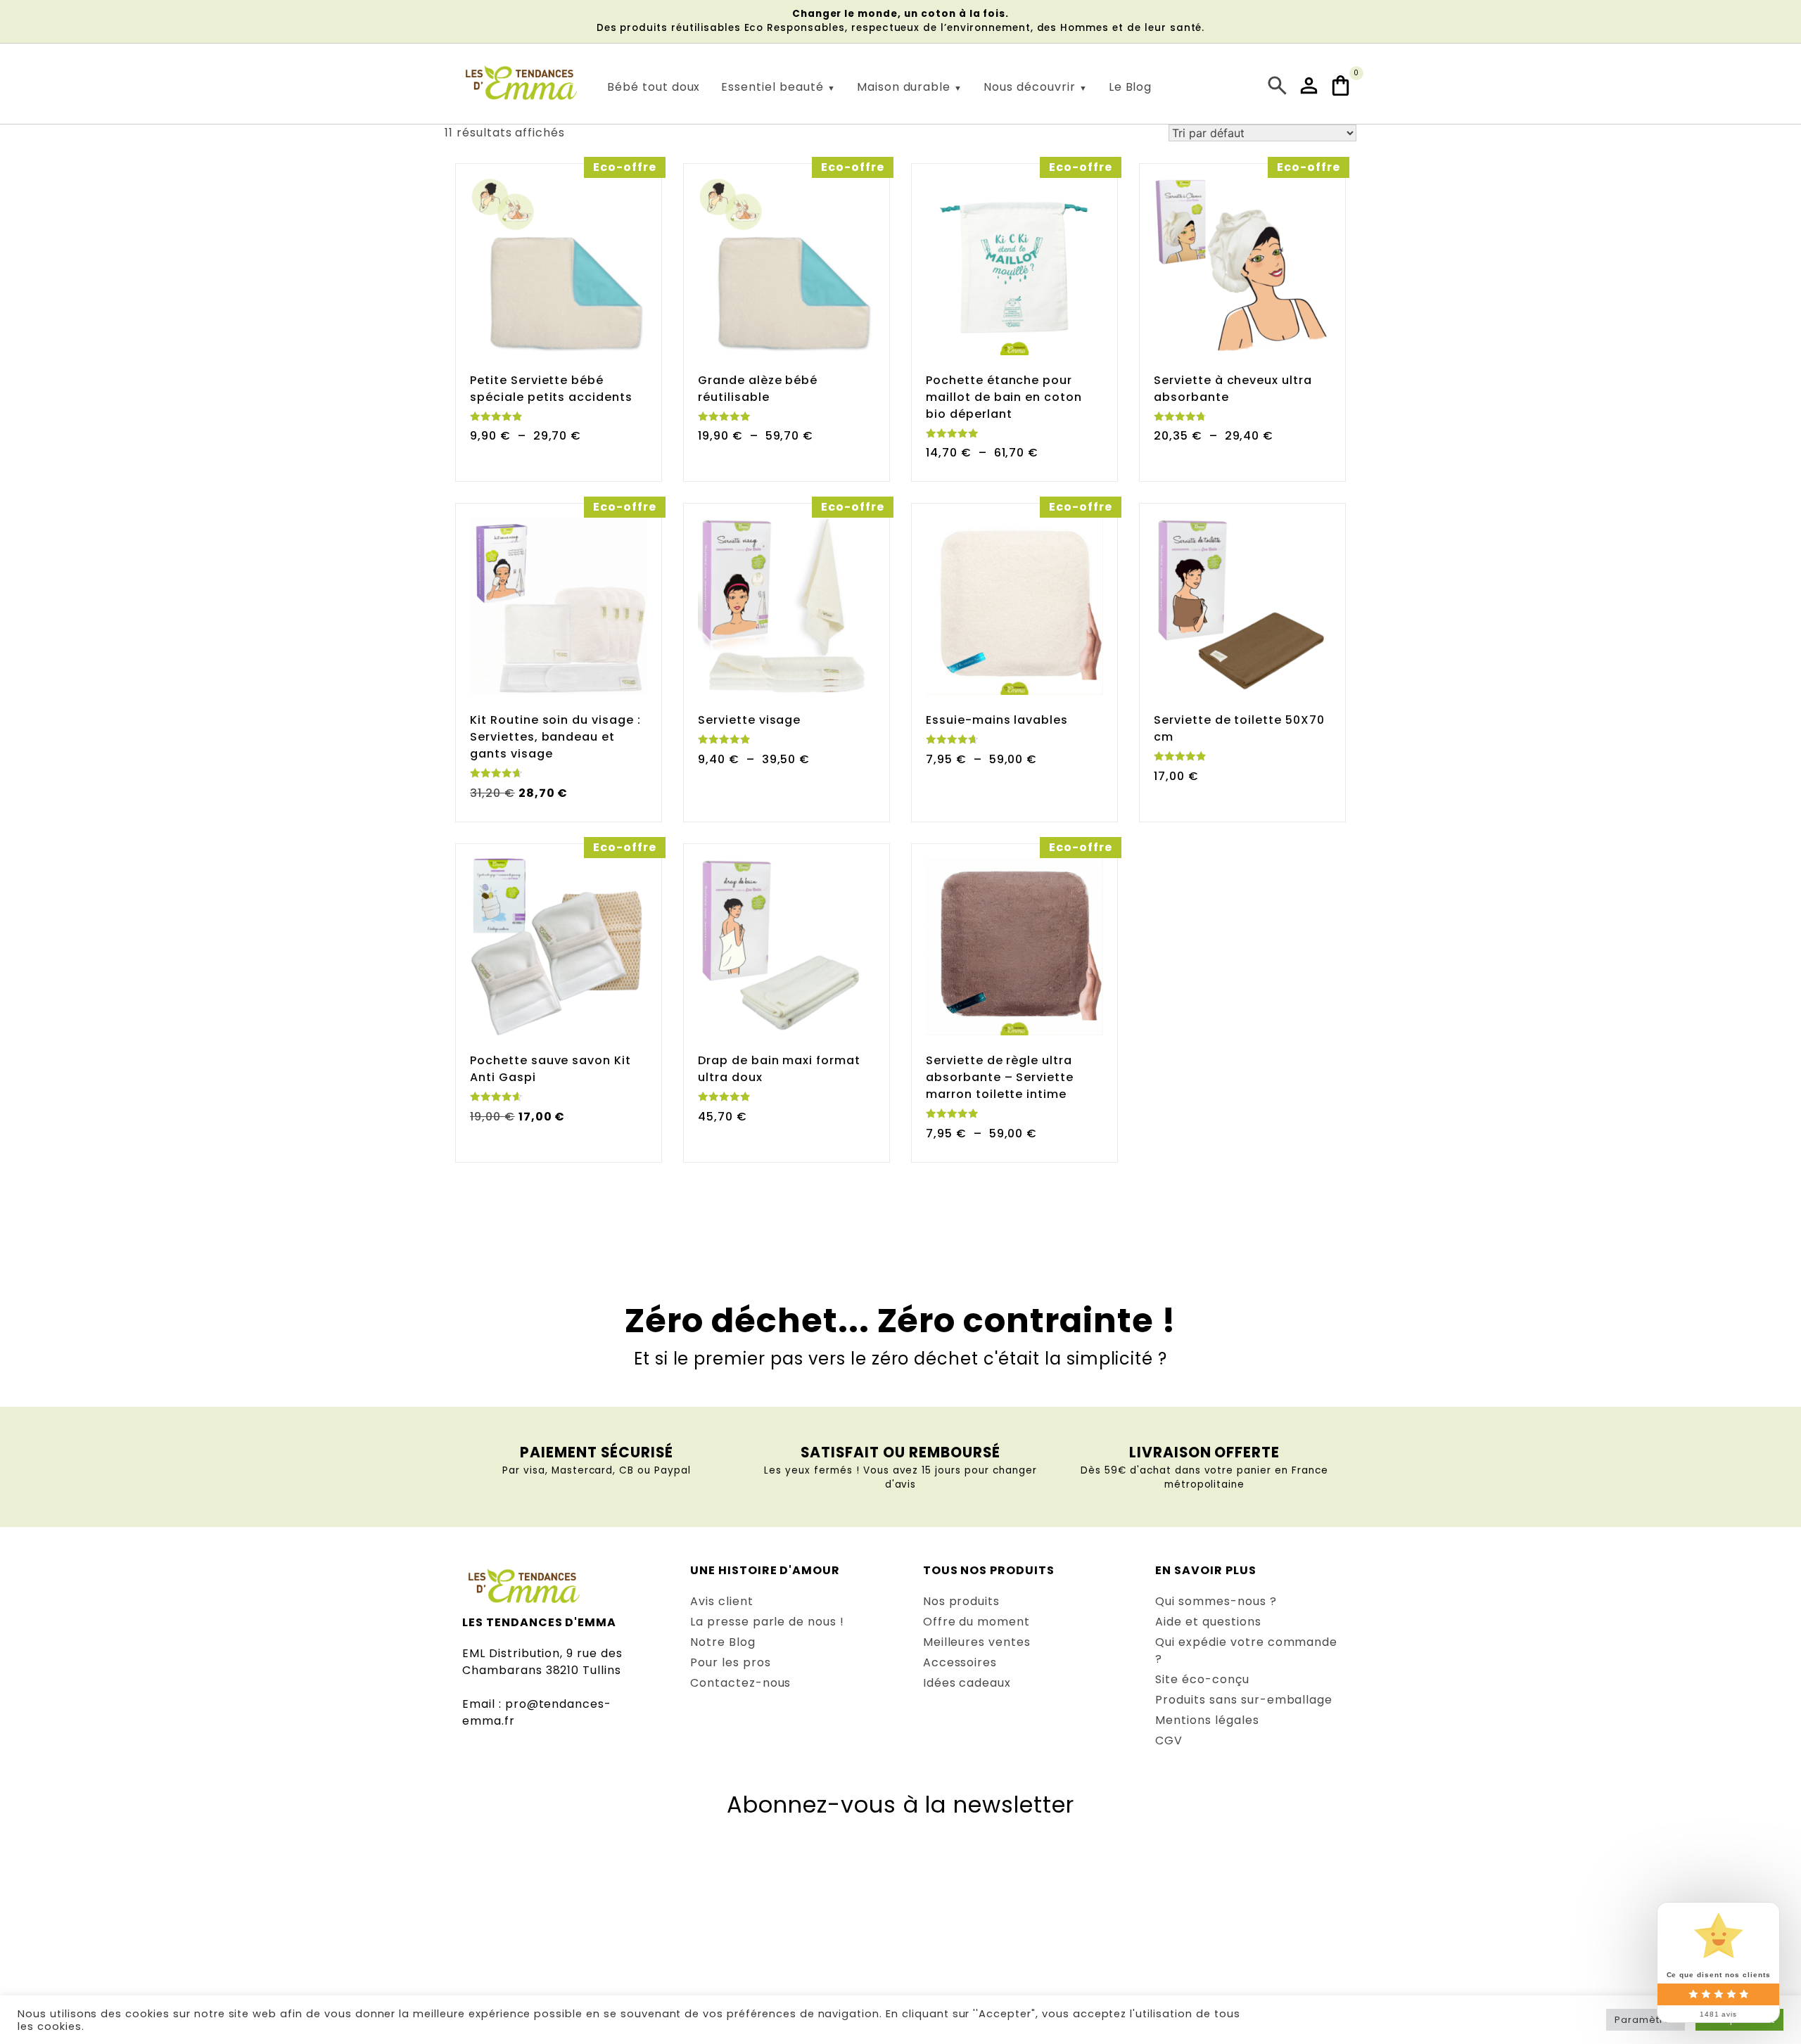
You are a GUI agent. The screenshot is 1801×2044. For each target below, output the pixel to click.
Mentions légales (1207, 1720)
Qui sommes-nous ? (1216, 1601)
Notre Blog (723, 1642)
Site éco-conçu (1202, 1679)
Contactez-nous (740, 1683)
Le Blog (1131, 87)
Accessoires (960, 1662)
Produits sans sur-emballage (1244, 1700)
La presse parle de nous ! (767, 1622)
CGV (1169, 1740)
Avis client (722, 1601)
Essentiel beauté (772, 87)
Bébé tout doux (654, 87)
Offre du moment (976, 1622)
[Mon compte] (1311, 85)
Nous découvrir (1029, 87)
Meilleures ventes (977, 1642)
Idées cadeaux (967, 1683)
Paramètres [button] (1646, 2020)
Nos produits (962, 1601)
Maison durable (904, 87)
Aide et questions (1208, 1622)
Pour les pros (730, 1662)
